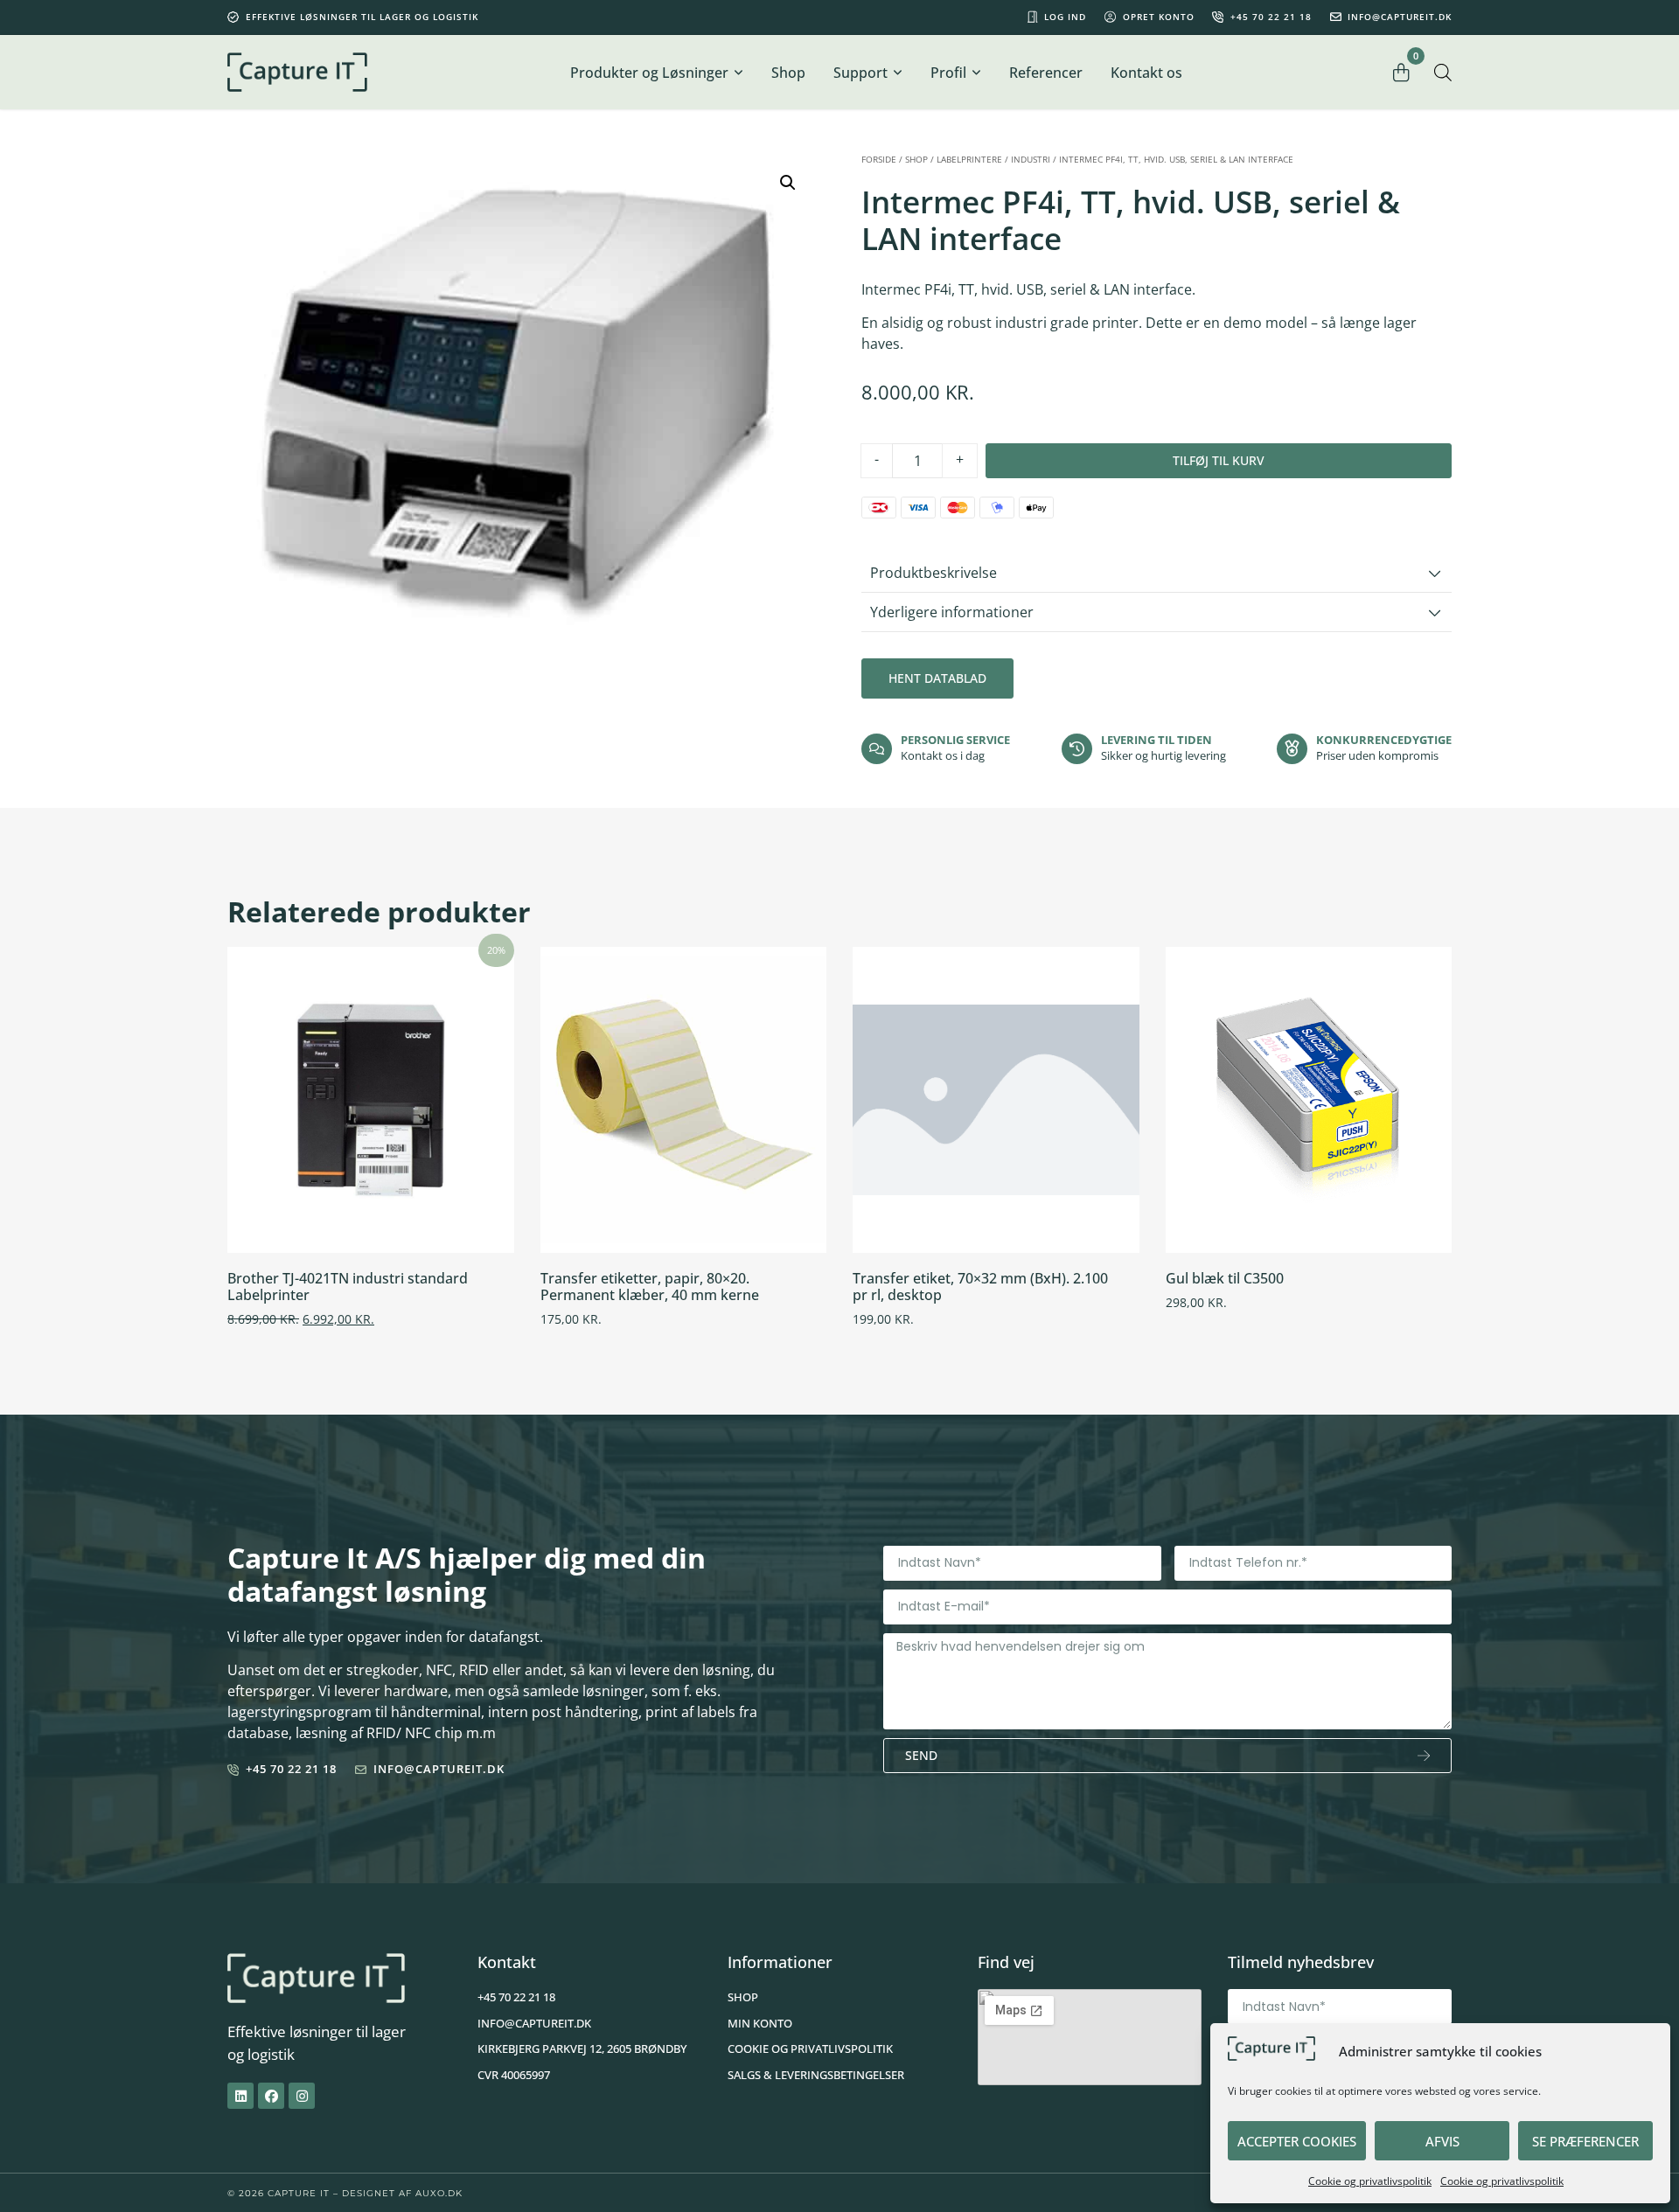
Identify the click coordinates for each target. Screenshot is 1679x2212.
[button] (788, 183)
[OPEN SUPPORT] (897, 73)
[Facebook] (271, 2096)
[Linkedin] (240, 2096)
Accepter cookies (1297, 2141)
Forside (879, 159)
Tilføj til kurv (1219, 460)
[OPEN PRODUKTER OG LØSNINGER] (738, 73)
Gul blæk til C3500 (1225, 1278)
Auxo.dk (439, 2193)
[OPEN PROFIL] (976, 73)
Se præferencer (1585, 2141)
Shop (916, 159)
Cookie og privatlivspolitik (1370, 2181)
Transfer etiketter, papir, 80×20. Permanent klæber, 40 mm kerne (650, 1287)
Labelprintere (969, 159)
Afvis (1442, 2141)
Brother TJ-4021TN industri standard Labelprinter (348, 1287)
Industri (1031, 159)
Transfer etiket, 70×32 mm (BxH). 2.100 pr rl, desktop (980, 1287)
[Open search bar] (1443, 72)
